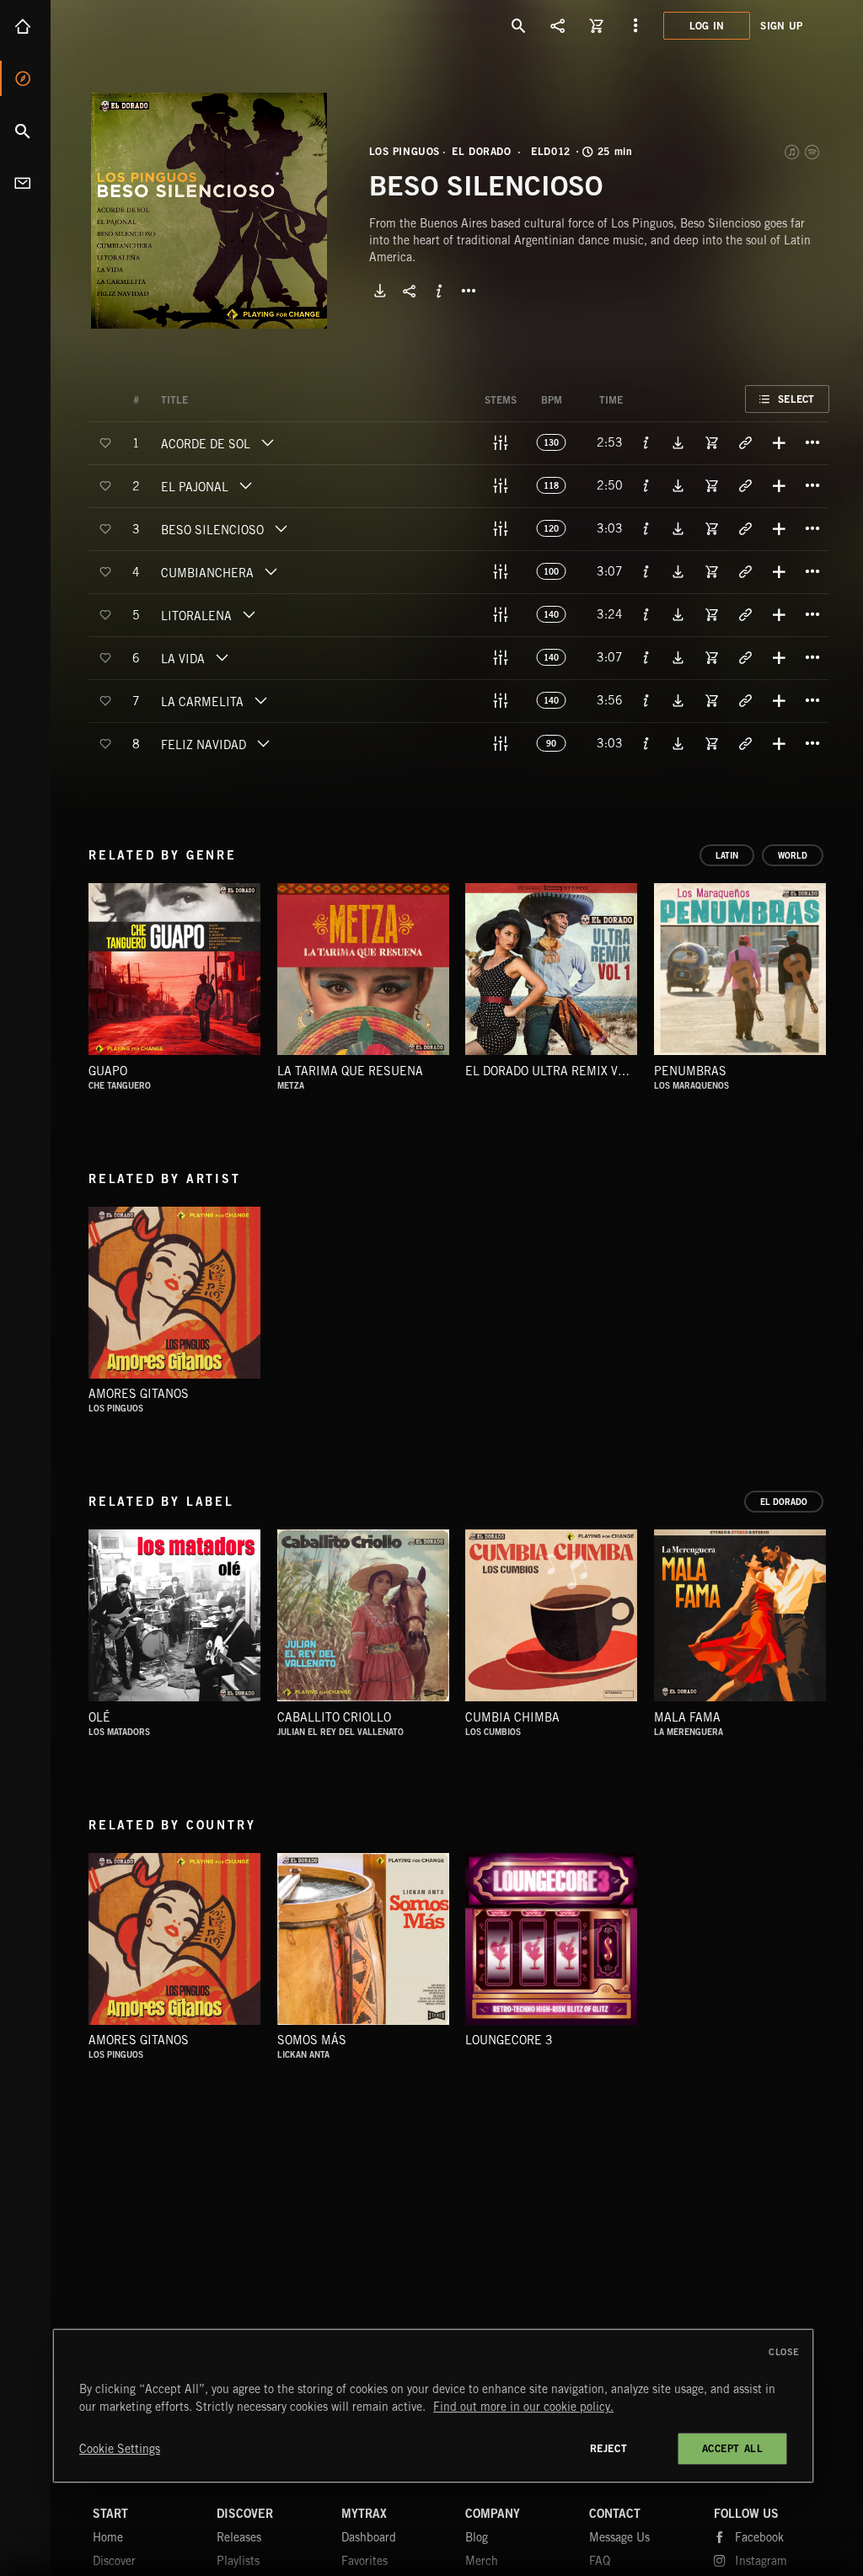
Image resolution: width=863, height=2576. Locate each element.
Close (784, 2352)
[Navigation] (635, 25)
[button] (209, 211)
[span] (206, 446)
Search (25, 131)
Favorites (364, 2561)
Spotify (813, 152)
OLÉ (99, 1717)
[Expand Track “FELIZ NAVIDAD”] (263, 743)
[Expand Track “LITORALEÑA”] (249, 614)
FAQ (600, 2561)
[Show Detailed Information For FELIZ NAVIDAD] (646, 743)
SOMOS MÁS (312, 2040)
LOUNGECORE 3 (509, 2040)
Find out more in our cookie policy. (523, 2407)
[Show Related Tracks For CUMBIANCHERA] (745, 571)
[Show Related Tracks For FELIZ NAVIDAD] (745, 743)
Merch (482, 2561)
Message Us (619, 2537)
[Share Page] (558, 25)
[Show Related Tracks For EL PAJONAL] (745, 485)
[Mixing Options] (501, 442)
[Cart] (597, 25)
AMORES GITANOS (139, 1394)
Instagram (761, 2561)
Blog (477, 2537)
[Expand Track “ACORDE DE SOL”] (267, 442)
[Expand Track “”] (205, 400)
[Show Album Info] (439, 291)
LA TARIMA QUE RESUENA (350, 1071)
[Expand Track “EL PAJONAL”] (245, 485)
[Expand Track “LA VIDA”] (222, 657)
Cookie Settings (120, 2449)
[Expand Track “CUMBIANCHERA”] (271, 571)
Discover (25, 78)
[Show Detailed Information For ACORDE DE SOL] (646, 442)
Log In (707, 26)
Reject (609, 2448)
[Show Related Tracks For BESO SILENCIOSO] (745, 528)
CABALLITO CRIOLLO (334, 1717)
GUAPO (108, 1071)
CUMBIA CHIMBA (512, 1717)
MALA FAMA (687, 1717)
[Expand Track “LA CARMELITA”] (260, 700)
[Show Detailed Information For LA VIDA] (646, 657)
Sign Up (781, 26)
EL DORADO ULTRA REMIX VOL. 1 (556, 1071)
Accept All (733, 2448)
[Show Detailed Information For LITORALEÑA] (646, 614)
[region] (433, 2406)
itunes (793, 152)
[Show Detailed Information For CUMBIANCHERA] (646, 571)
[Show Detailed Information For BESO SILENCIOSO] (646, 528)
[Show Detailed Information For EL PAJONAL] (646, 485)
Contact (25, 183)
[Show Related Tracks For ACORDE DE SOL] (745, 442)
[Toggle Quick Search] (519, 25)
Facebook (759, 2537)
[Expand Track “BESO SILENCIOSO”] (281, 528)
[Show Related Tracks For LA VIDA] (745, 657)
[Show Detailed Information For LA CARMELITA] (646, 700)
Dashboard (369, 2537)
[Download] (380, 291)
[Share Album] (410, 291)
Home (25, 26)
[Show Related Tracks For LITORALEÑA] (745, 614)
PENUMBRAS (690, 1071)
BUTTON (469, 291)
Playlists (238, 2561)
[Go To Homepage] (142, 25)
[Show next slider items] (842, 977)
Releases (239, 2537)
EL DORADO (481, 152)
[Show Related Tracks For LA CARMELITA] (745, 700)
